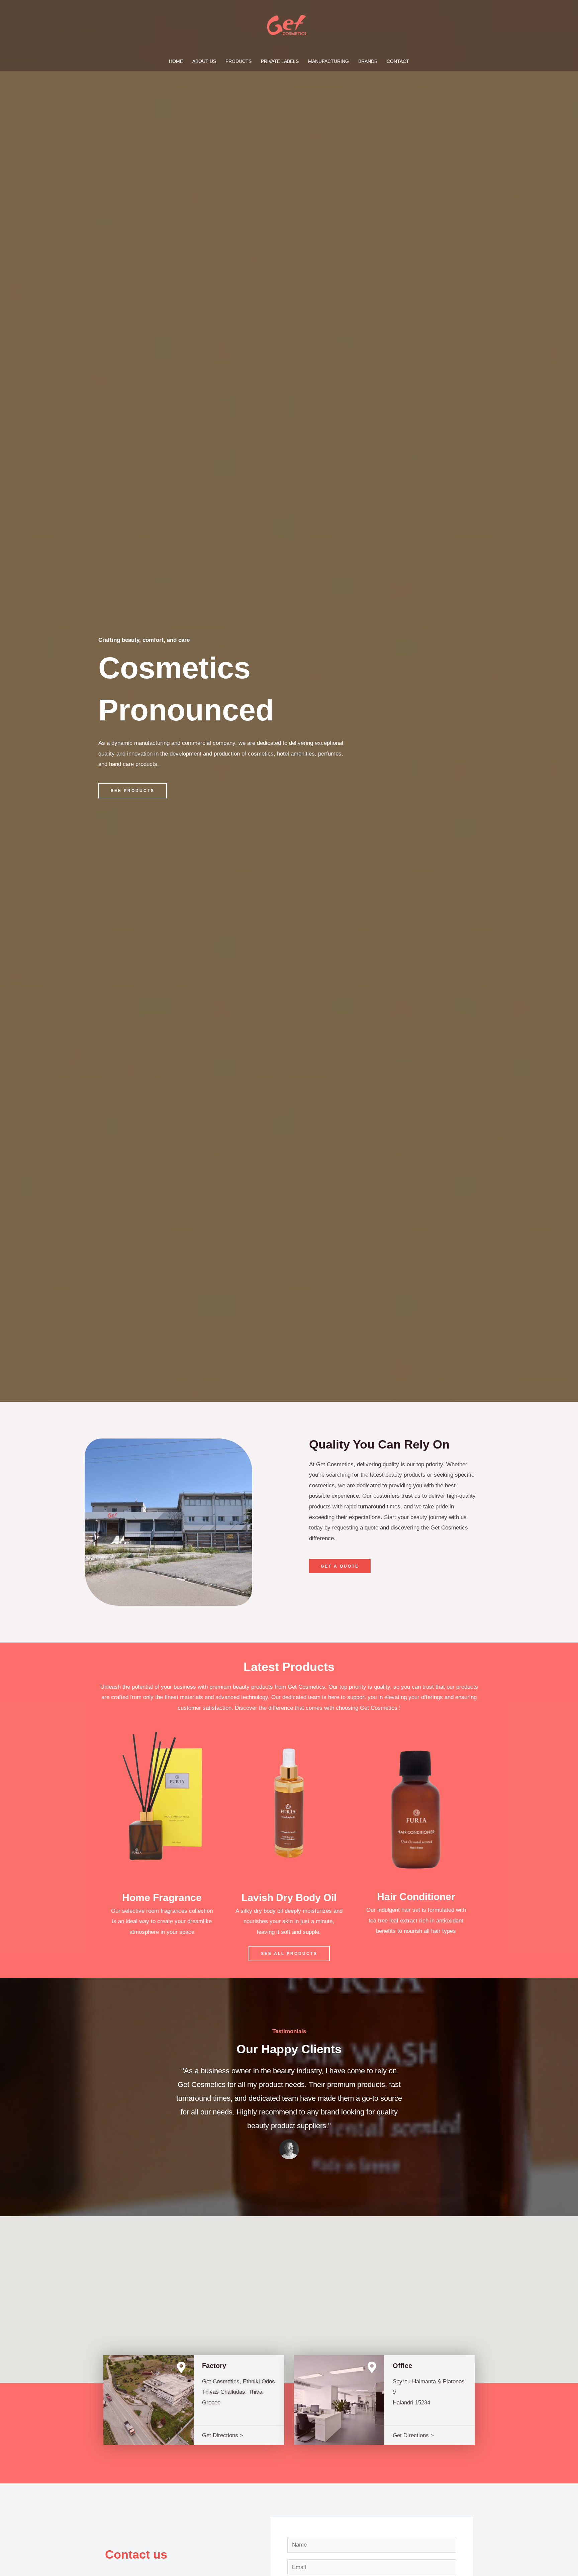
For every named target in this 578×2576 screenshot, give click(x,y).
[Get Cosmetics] (286, 25)
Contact (398, 61)
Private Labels (280, 61)
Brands (368, 61)
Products (238, 61)
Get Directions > (223, 2435)
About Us (204, 61)
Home (176, 61)
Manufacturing (328, 61)
